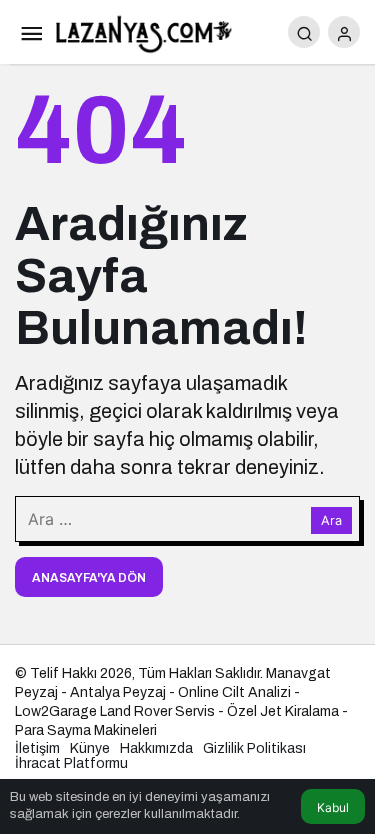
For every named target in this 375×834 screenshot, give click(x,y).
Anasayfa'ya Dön (89, 578)
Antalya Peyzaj (118, 692)
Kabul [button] (333, 807)
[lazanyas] (145, 30)
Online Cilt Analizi (234, 692)
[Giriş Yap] (344, 32)
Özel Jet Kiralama (283, 711)
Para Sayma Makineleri (86, 730)
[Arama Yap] (304, 32)
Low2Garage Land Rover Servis (115, 711)
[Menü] (31, 32)
